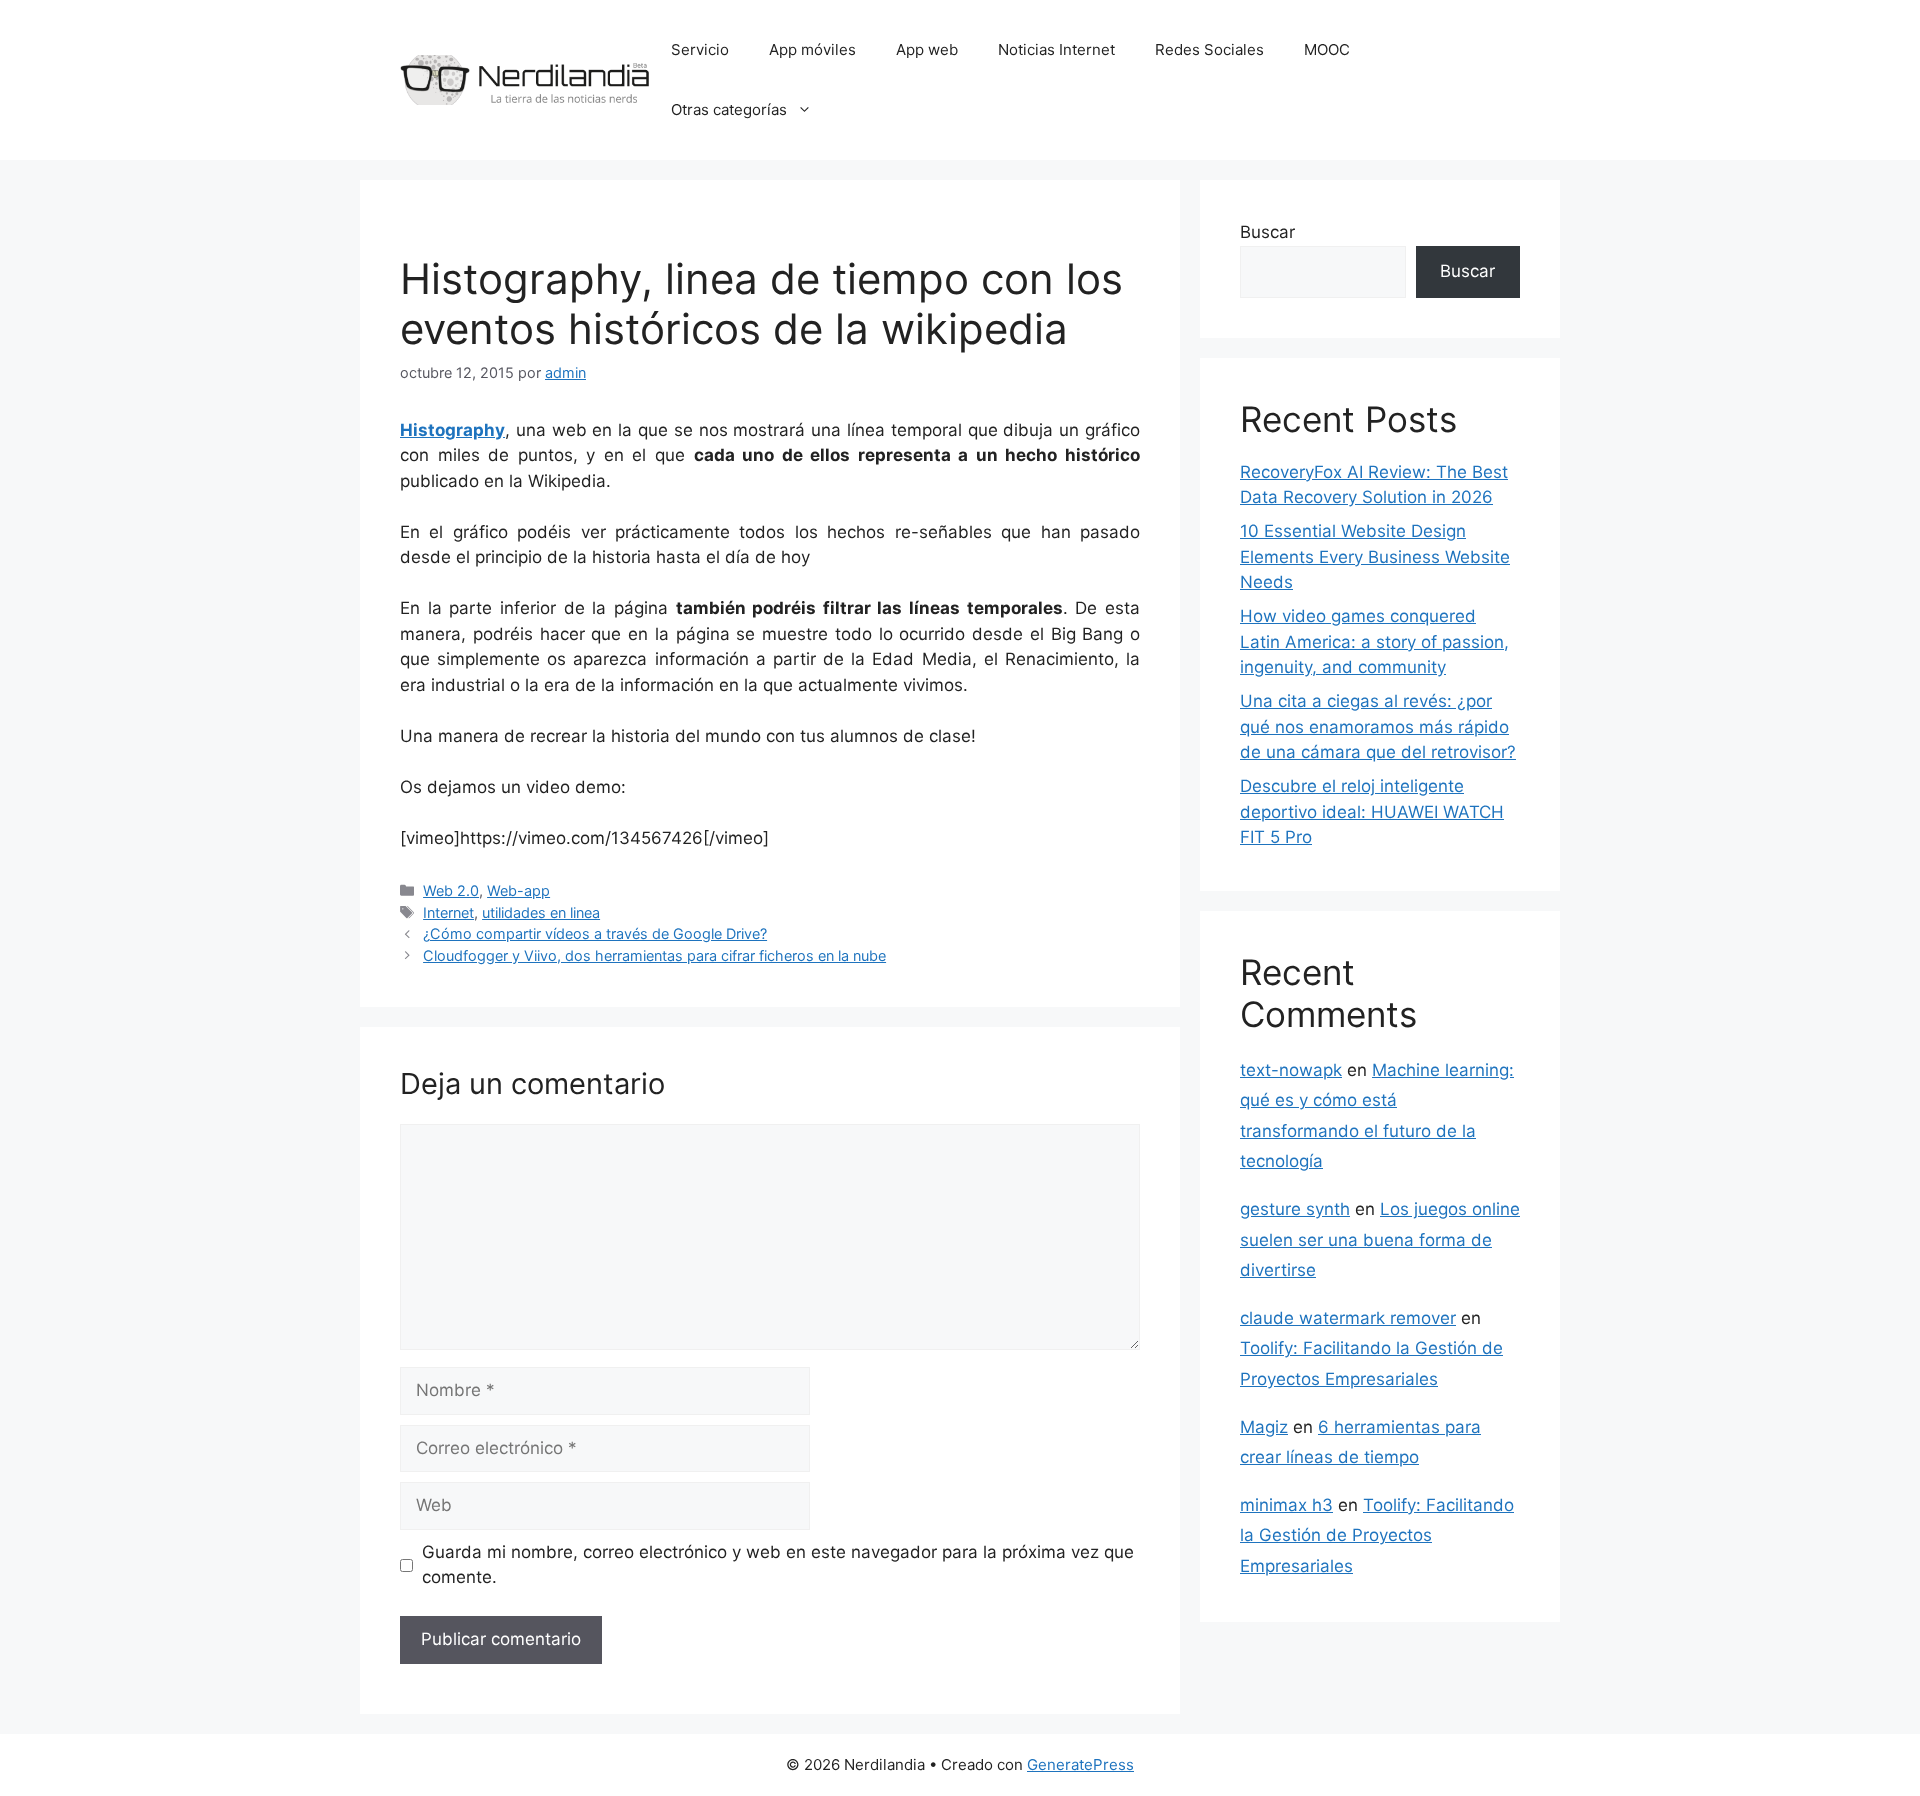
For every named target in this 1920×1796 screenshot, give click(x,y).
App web (927, 49)
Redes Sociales (1209, 49)
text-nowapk (1291, 1070)
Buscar (1267, 232)
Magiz (1264, 1427)
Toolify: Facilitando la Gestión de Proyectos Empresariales (1377, 1535)
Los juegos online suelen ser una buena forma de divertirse (1380, 1239)
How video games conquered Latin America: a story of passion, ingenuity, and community (1374, 641)
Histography (452, 430)
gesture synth (1295, 1209)
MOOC (1327, 49)
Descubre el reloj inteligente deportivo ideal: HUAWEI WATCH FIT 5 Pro (1372, 811)
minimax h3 (1286, 1505)
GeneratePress (1080, 1764)
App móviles (812, 49)
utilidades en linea (541, 912)
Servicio (700, 49)
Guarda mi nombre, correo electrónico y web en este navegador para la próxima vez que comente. (778, 1565)
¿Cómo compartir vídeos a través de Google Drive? (595, 933)
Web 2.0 (451, 890)
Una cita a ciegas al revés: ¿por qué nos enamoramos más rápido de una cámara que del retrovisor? (1378, 726)
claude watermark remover (1348, 1318)
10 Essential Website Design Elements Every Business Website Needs (1375, 556)
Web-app (518, 890)
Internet (448, 912)
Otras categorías (729, 109)
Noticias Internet (1056, 49)
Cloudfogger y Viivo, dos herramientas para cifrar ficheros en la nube (654, 955)
